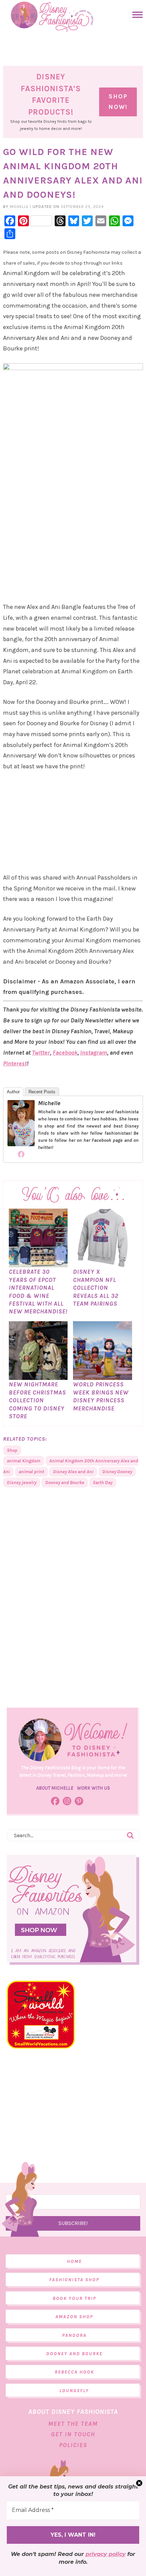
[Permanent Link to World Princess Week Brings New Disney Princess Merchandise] (103, 1377)
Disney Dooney (117, 1472)
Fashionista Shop (74, 2280)
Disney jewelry (22, 1483)
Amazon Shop (74, 2317)
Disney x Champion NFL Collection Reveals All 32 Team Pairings (96, 1288)
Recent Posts (42, 1092)
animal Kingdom (24, 1461)
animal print (31, 1472)
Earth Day (103, 1483)
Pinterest (15, 1063)
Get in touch (73, 2434)
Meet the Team (73, 2424)
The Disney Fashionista (52, 17)
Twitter (41, 1053)
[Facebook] (21, 1154)
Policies (73, 2445)
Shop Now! (118, 102)
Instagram (94, 1053)
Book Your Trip (74, 2298)
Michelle (49, 1103)
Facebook (65, 1053)
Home (74, 2261)
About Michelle (55, 1788)
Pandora (74, 2335)
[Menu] (136, 15)
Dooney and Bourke (65, 1483)
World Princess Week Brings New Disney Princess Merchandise (101, 1396)
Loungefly (74, 2391)
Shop (12, 1450)
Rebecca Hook (74, 2372)
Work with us (93, 1788)
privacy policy (106, 2554)
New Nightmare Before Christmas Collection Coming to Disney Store (37, 1400)
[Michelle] (21, 1143)
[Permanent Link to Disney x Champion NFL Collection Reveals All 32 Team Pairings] (103, 1264)
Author (13, 1092)
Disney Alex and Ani (73, 1472)
